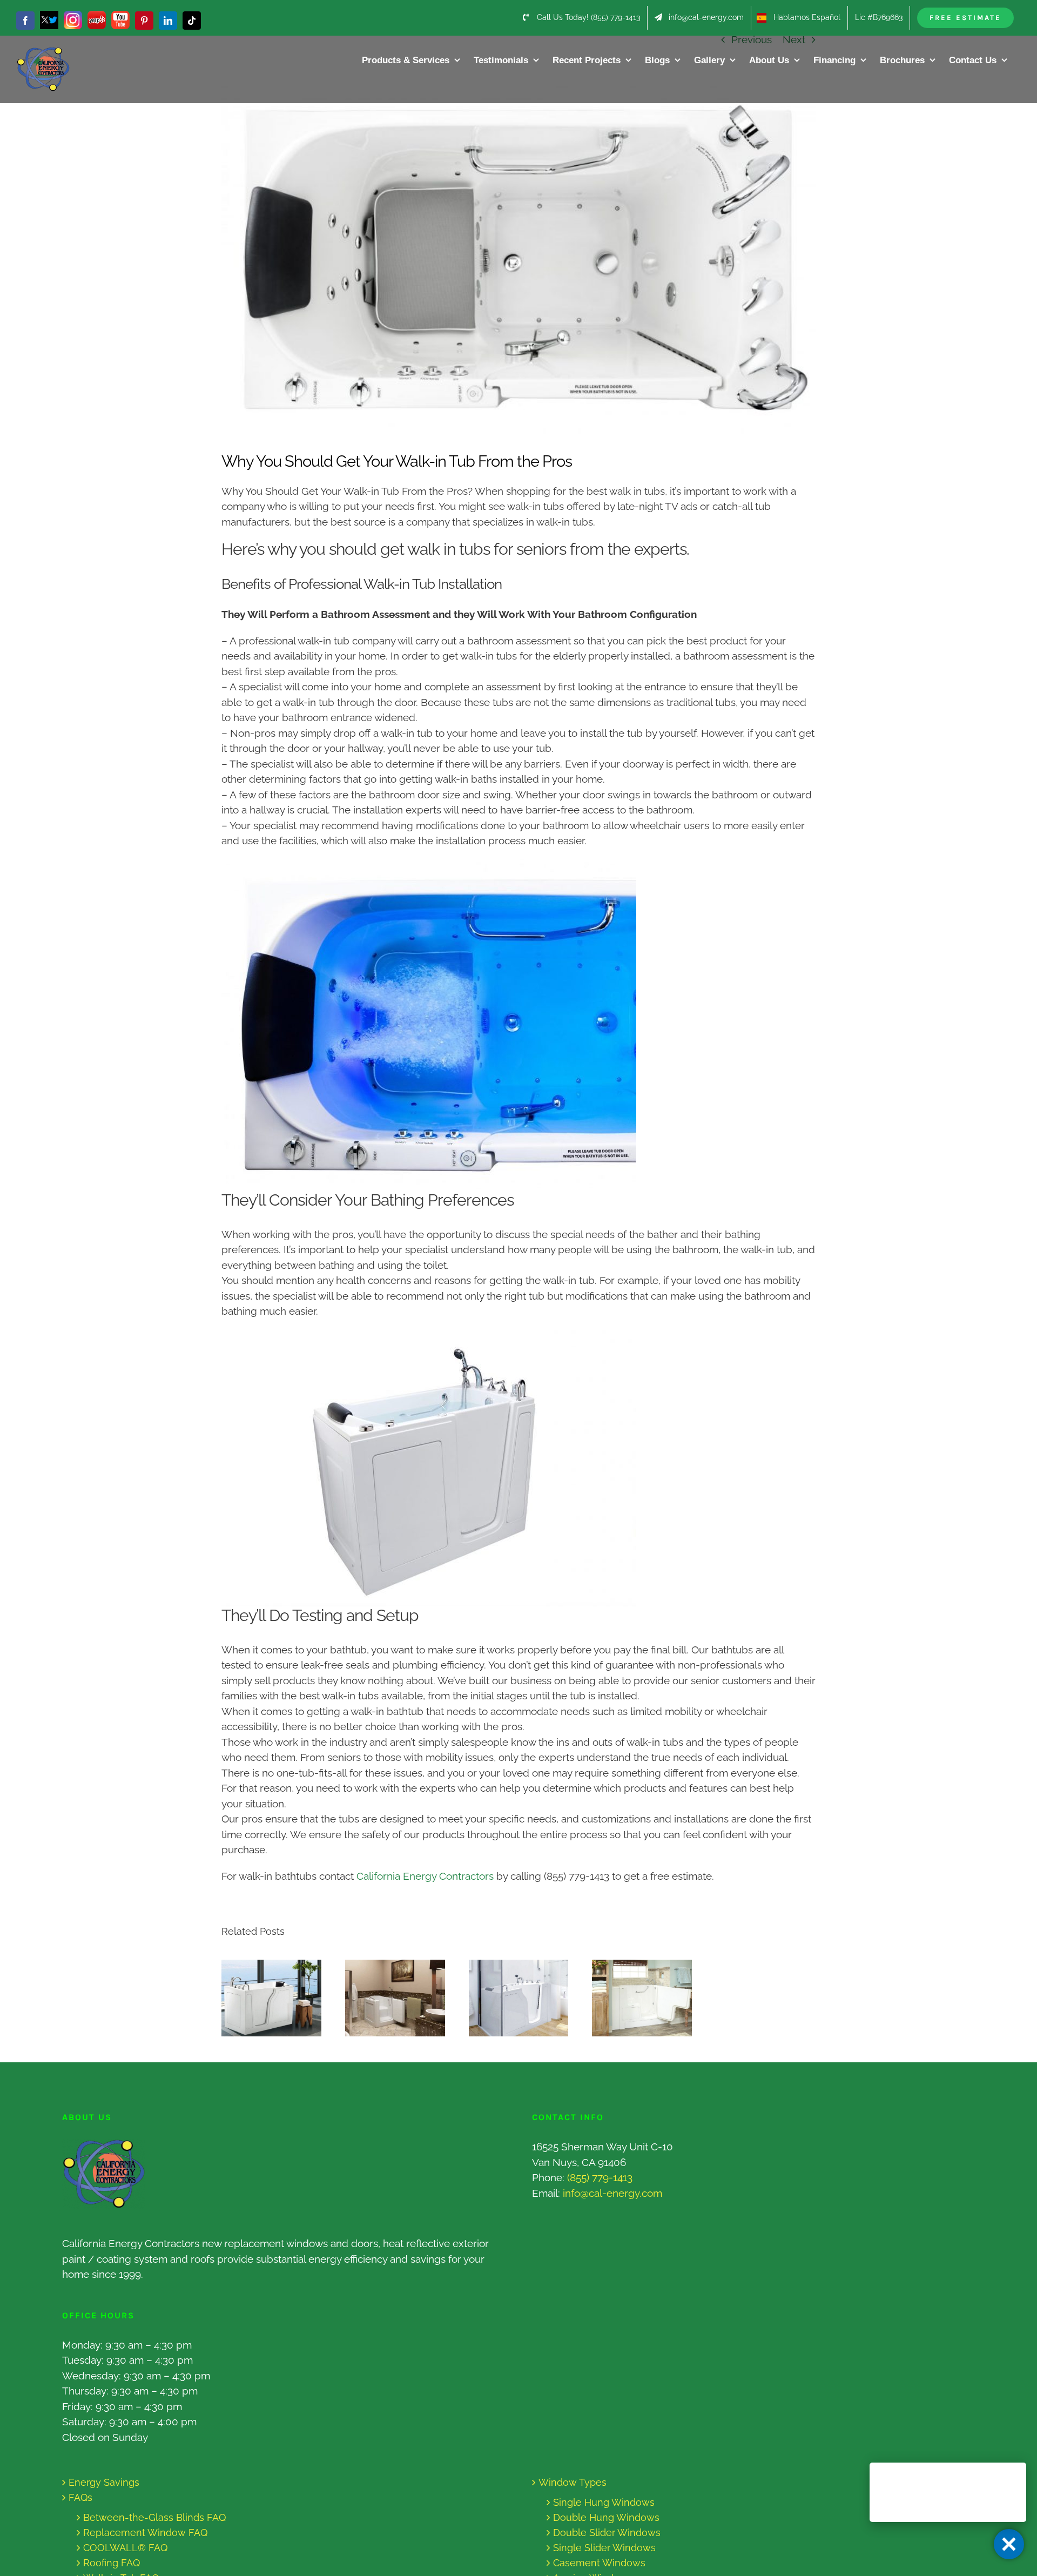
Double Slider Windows (607, 2533)
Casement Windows (599, 2563)
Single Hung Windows (604, 2502)
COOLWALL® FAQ (125, 2548)
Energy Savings (104, 2482)
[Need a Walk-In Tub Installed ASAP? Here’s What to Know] (271, 1998)
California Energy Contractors (425, 1876)
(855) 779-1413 (600, 2177)
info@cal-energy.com (612, 2193)
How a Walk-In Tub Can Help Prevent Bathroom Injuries (509, 1998)
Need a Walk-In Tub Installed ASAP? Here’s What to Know (261, 1998)
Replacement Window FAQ (145, 2533)
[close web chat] (1009, 2544)
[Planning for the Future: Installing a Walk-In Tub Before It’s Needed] (395, 1998)
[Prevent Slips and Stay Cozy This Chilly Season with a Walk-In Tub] (642, 1998)
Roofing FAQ (112, 2563)
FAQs (80, 2497)
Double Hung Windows (606, 2517)
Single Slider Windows (604, 2548)
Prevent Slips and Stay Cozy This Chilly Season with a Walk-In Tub (632, 1998)
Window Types (573, 2482)
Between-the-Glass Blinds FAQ (154, 2517)
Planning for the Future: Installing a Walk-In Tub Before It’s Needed (385, 1998)
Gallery (282, 1998)
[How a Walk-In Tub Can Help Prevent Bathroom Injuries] (519, 1998)
